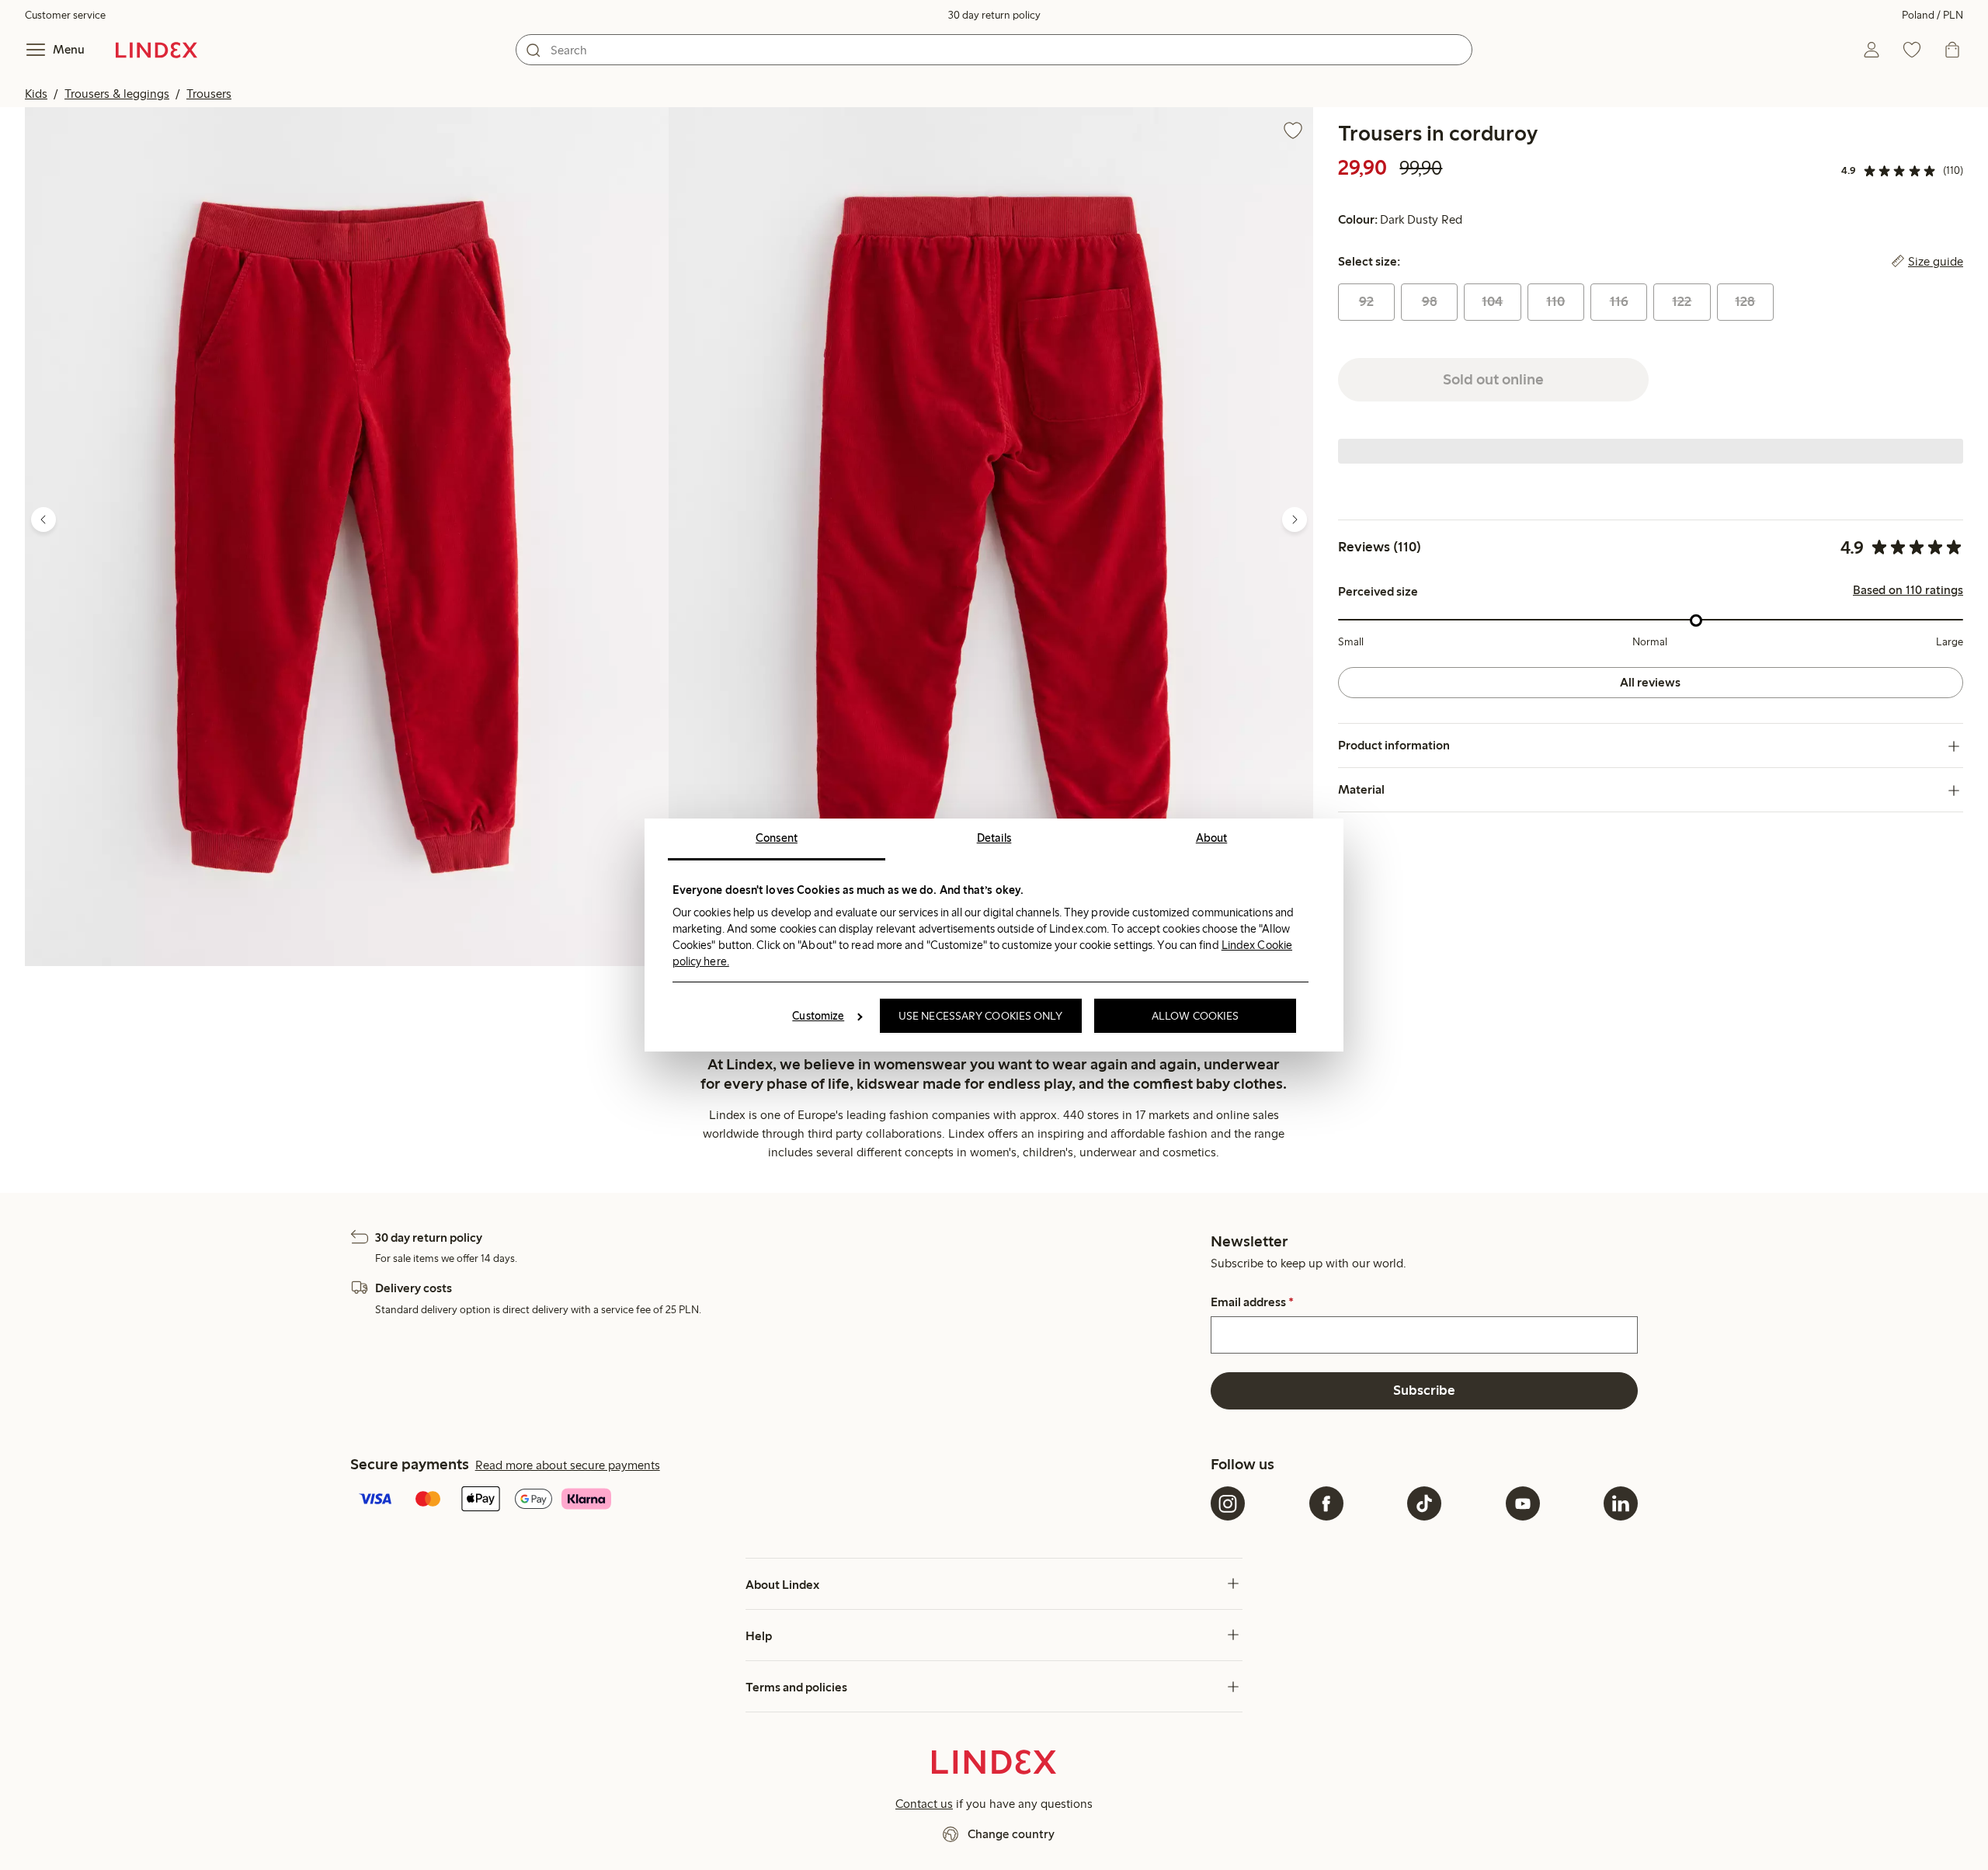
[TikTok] (1424, 1503)
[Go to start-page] (156, 50)
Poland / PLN (1932, 15)
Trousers (209, 94)
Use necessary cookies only (981, 1016)
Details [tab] (994, 838)
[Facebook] (1326, 1503)
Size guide (1936, 262)
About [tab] (1212, 838)
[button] (347, 537)
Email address (1252, 1302)
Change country (1011, 1834)
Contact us (924, 1804)
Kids (36, 94)
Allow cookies (1195, 1016)
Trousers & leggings (117, 94)
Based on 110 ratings (1908, 591)
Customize (818, 1016)
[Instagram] (1228, 1503)
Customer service (65, 15)
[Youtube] (1523, 1503)
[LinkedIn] (1621, 1503)
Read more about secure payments (568, 1465)
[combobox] (994, 50)
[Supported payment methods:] (777, 1500)
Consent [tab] (777, 838)
